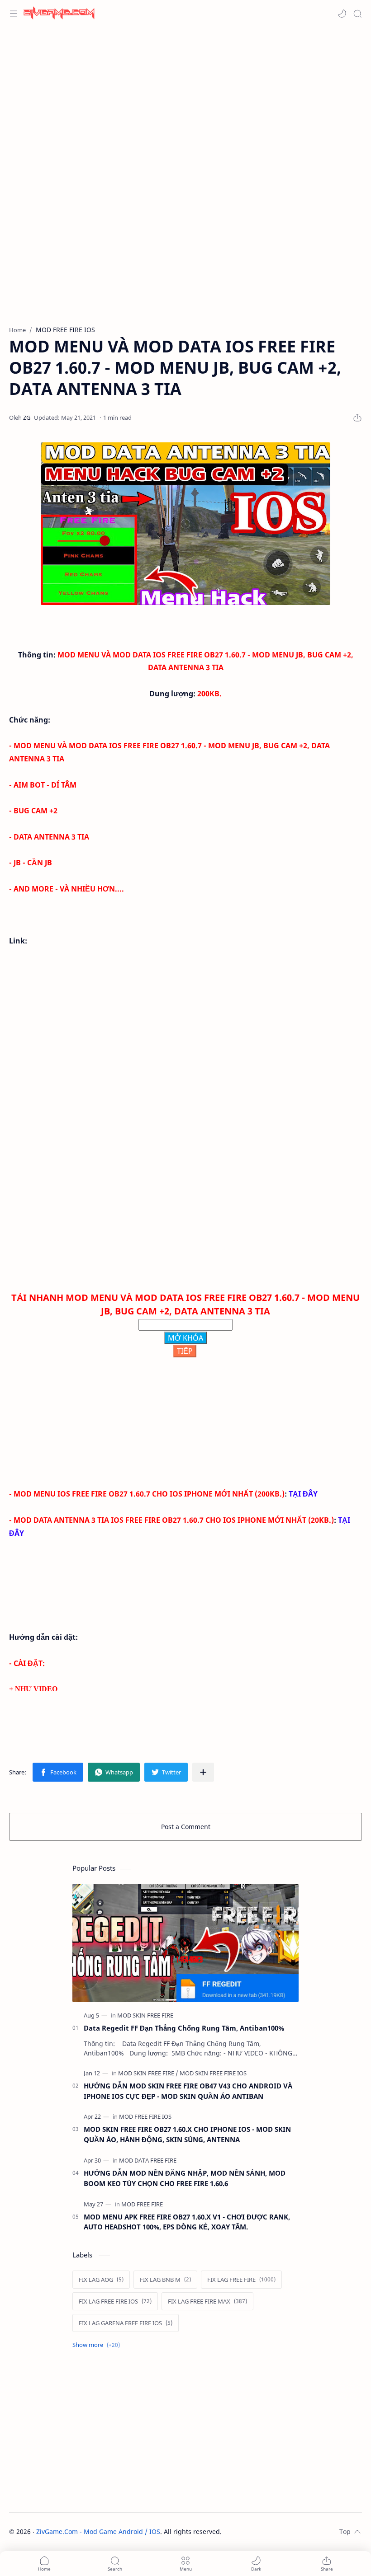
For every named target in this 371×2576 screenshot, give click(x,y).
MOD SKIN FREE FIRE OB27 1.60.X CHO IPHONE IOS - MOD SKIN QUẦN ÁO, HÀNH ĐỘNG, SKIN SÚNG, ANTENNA (187, 2134)
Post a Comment (186, 1827)
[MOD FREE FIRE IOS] (145, 2116)
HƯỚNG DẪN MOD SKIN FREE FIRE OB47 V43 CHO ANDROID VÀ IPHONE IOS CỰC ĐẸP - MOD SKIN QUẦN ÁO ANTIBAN (188, 2091)
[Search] (357, 14)
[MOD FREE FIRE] (142, 2204)
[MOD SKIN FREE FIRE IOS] (213, 2073)
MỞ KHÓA (185, 1338)
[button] (342, 14)
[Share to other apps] (203, 1772)
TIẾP (185, 1351)
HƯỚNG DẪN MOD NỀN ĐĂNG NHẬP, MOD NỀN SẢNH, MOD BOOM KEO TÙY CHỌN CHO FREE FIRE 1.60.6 (185, 2178)
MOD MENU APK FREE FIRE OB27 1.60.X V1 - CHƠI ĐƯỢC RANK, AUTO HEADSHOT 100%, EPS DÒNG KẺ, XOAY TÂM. (187, 2222)
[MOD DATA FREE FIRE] (148, 2160)
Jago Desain (283, 2531)
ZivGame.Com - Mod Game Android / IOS (98, 2531)
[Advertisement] (185, 99)
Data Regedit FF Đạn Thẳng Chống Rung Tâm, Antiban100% (184, 2028)
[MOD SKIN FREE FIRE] (145, 2015)
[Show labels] (98, 2345)
